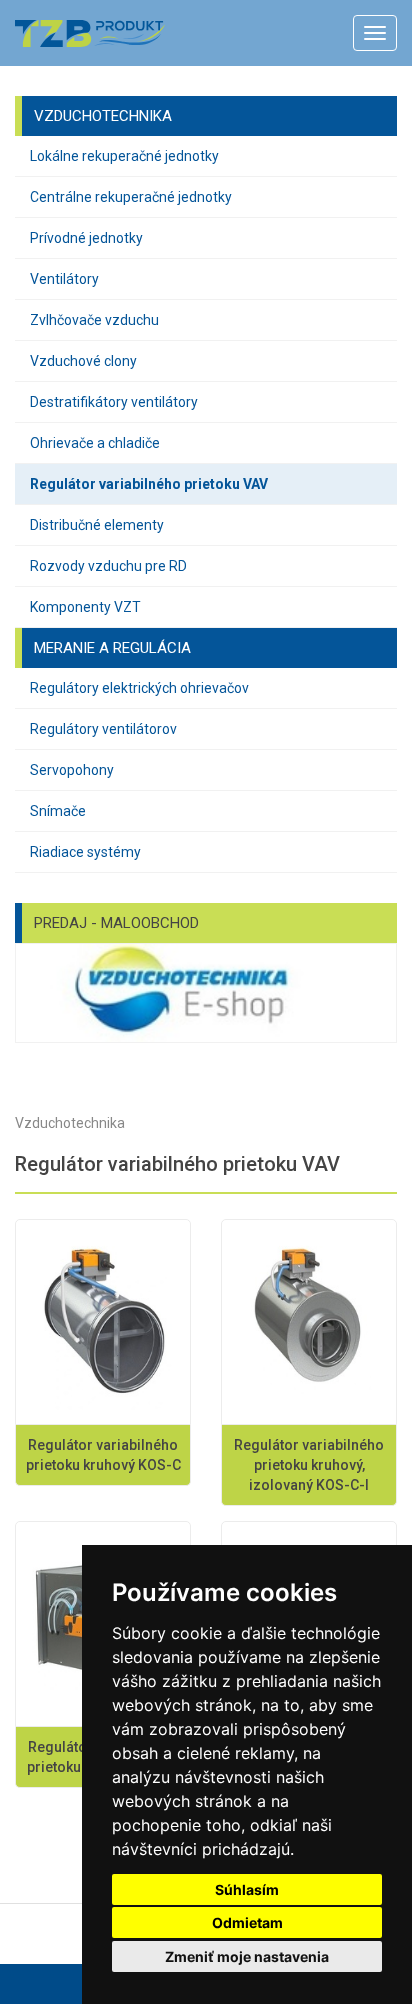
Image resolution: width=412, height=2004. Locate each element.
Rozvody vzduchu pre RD (108, 566)
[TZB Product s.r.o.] (86, 33)
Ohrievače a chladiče (95, 443)
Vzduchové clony (83, 361)
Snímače (58, 811)
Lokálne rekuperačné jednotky (124, 156)
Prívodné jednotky (86, 238)
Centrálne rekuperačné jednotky (131, 197)
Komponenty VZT (85, 607)
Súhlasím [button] (247, 1889)
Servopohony (72, 770)
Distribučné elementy (97, 525)
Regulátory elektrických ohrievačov (139, 688)
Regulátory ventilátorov (103, 729)
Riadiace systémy (85, 852)
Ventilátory (64, 279)
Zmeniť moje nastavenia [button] (247, 1956)
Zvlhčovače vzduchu (94, 320)
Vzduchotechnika (70, 1123)
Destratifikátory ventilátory (114, 402)
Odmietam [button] (247, 1922)
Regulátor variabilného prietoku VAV (149, 484)
